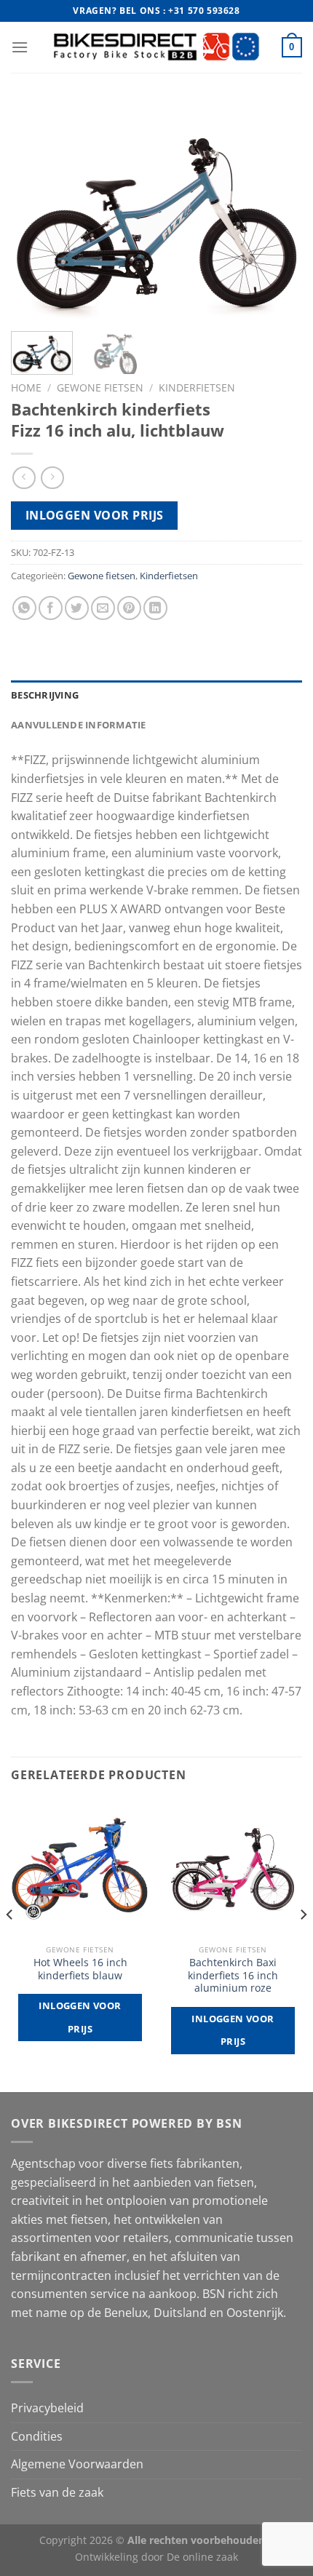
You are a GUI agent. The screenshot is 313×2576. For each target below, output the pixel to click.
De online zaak (202, 2557)
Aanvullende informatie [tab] (79, 725)
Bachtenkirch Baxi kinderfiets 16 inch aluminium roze (233, 1975)
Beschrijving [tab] (45, 695)
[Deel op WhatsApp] (24, 608)
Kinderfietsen (197, 387)
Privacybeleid (47, 2408)
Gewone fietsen (100, 387)
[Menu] (20, 47)
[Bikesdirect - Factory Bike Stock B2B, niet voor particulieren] (157, 47)
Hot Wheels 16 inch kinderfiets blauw (80, 1969)
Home (26, 387)
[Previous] (35, 211)
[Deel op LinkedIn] (155, 608)
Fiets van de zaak (57, 2492)
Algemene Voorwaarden (77, 2464)
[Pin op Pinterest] (129, 608)
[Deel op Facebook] (51, 608)
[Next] (278, 211)
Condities (37, 2436)
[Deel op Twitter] (77, 608)
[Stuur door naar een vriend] (103, 608)
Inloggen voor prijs (95, 515)
